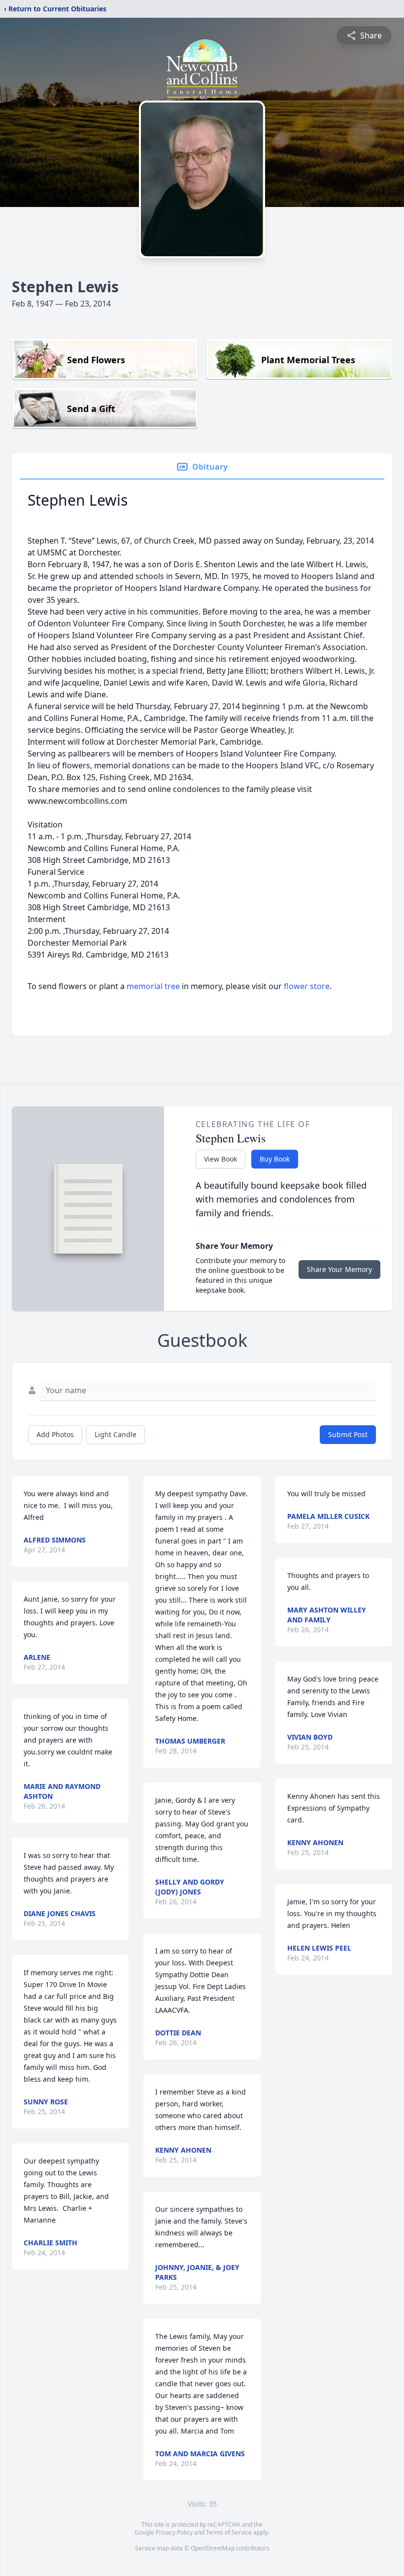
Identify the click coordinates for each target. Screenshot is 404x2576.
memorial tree (153, 986)
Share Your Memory (339, 1269)
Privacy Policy (174, 2532)
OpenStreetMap (213, 2548)
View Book (220, 1159)
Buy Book (275, 1159)
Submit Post (348, 1434)
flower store (307, 986)
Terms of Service (229, 2532)
